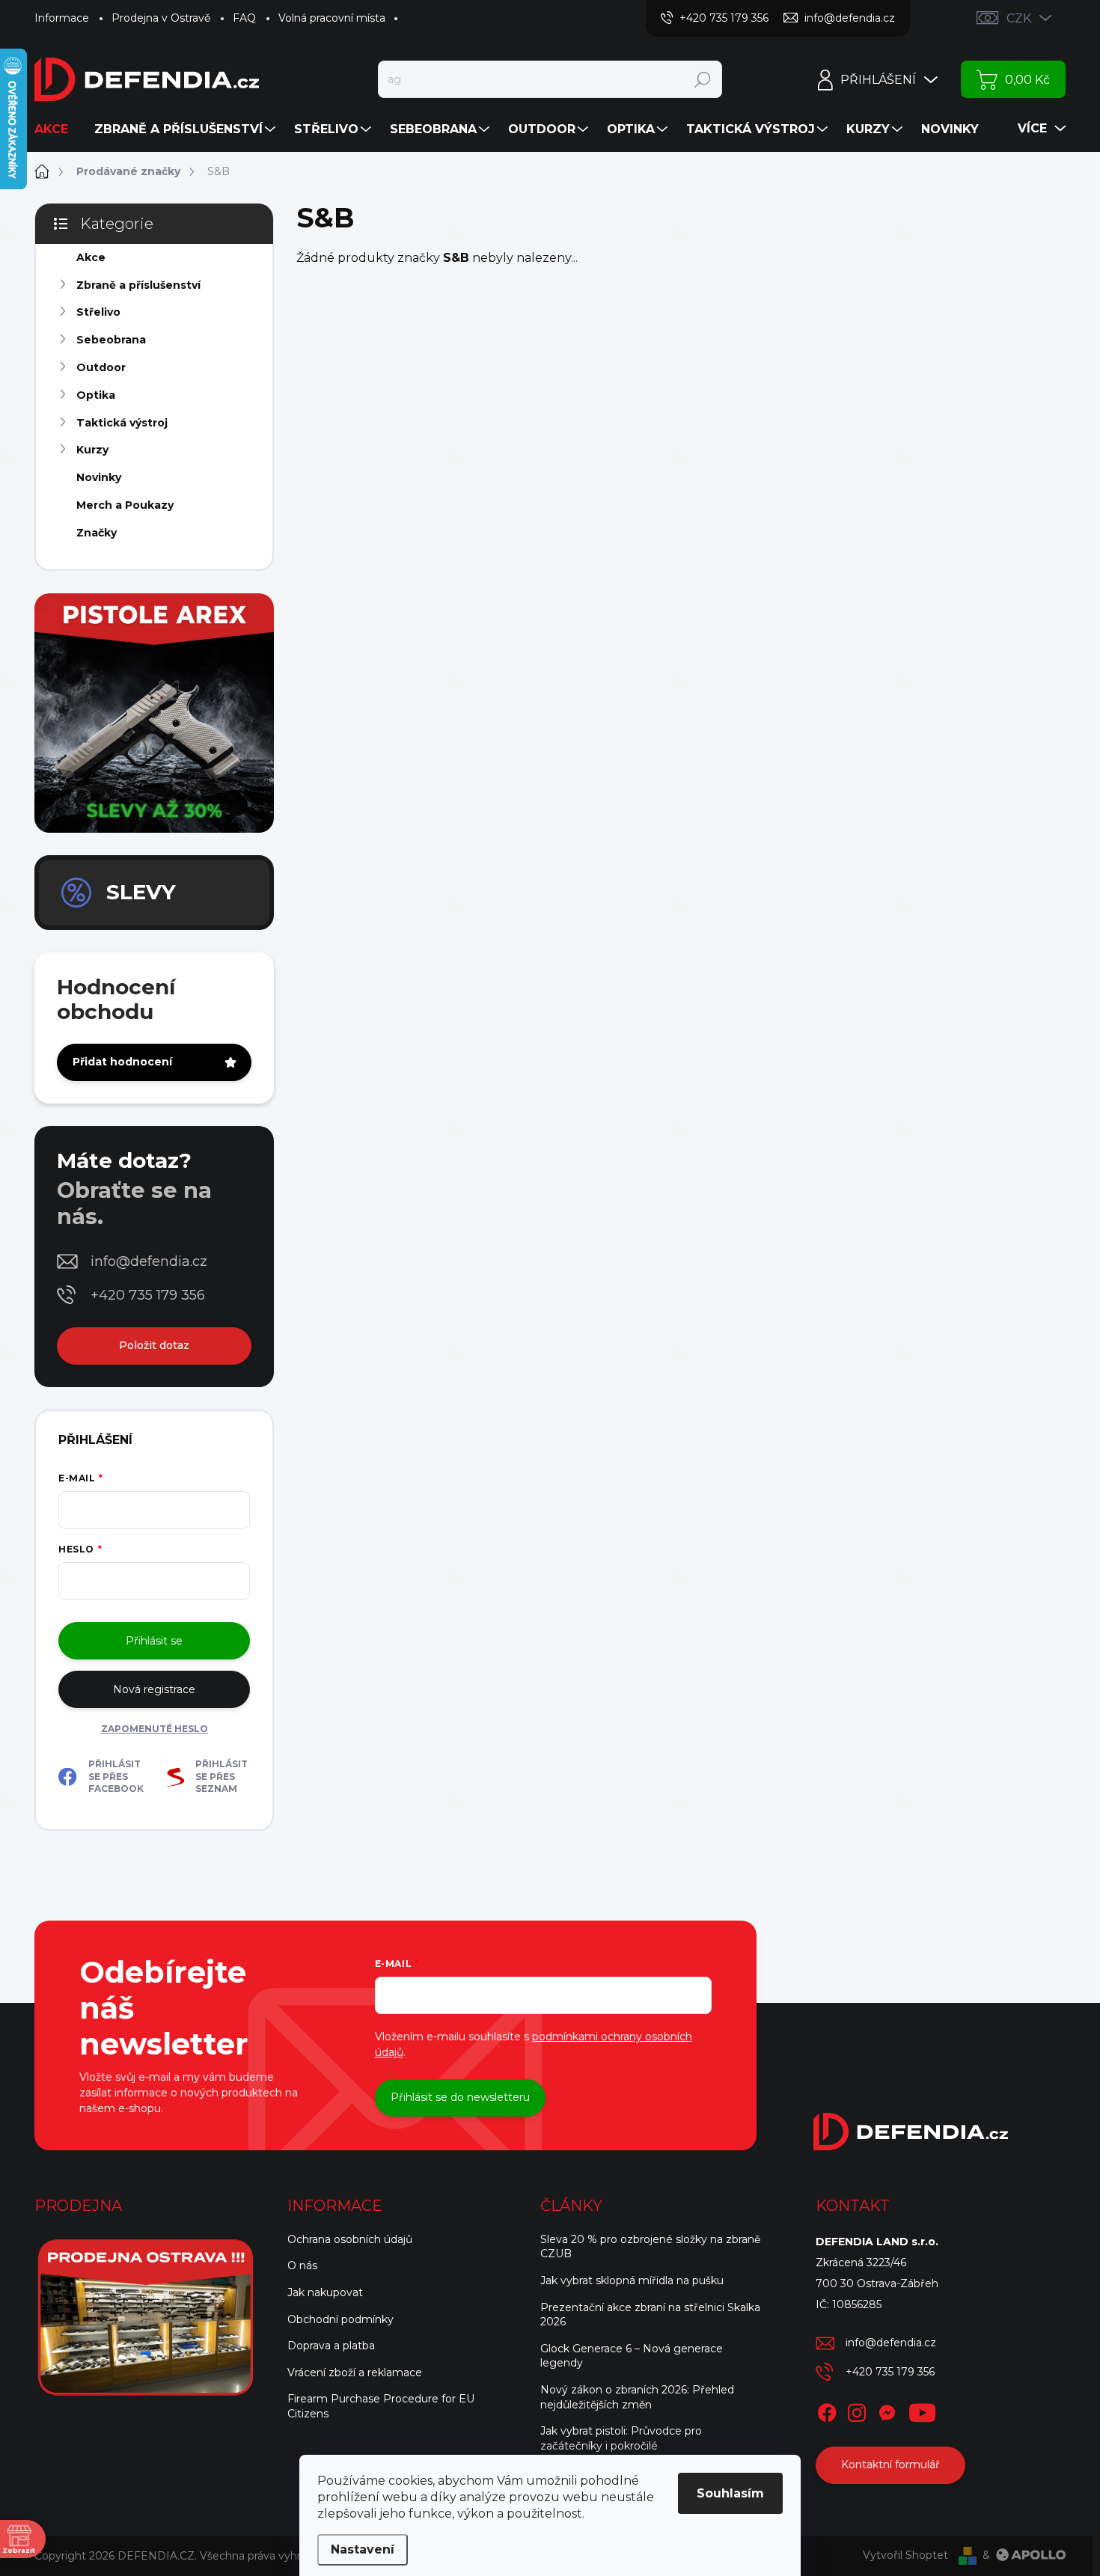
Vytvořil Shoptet (905, 2555)
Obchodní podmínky (340, 2319)
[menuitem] (57, 129)
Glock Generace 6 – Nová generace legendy (632, 2356)
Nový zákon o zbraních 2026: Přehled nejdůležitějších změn (637, 2397)
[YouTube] (922, 2410)
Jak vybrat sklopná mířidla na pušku (632, 2280)
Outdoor (101, 367)
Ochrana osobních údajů (350, 2239)
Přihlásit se (154, 1641)
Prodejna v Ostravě (161, 18)
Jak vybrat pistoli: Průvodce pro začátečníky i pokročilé (621, 2438)
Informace (62, 18)
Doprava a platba (331, 2346)
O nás (302, 2266)
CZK (1019, 18)
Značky (97, 533)
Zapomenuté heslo (155, 1729)
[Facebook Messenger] (887, 2410)
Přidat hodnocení (122, 1062)
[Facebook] (827, 2410)
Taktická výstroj (122, 423)
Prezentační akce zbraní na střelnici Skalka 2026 (650, 2315)
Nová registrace (154, 1689)
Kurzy (92, 450)
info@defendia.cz (149, 1261)
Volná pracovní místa (332, 18)
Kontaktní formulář (890, 2465)
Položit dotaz (154, 1345)
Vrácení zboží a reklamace (355, 2372)
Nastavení (363, 2549)
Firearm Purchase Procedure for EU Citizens (381, 2406)
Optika (96, 395)
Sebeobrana (111, 340)
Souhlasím (730, 2493)
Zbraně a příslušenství (138, 285)
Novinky (99, 477)
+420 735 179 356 (148, 1295)
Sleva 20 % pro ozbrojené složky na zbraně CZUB (650, 2247)
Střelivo (98, 312)
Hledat (702, 79)
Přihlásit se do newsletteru (460, 2097)
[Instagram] (857, 2410)
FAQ (244, 18)
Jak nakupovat (325, 2292)
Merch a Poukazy (125, 505)
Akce (91, 257)
